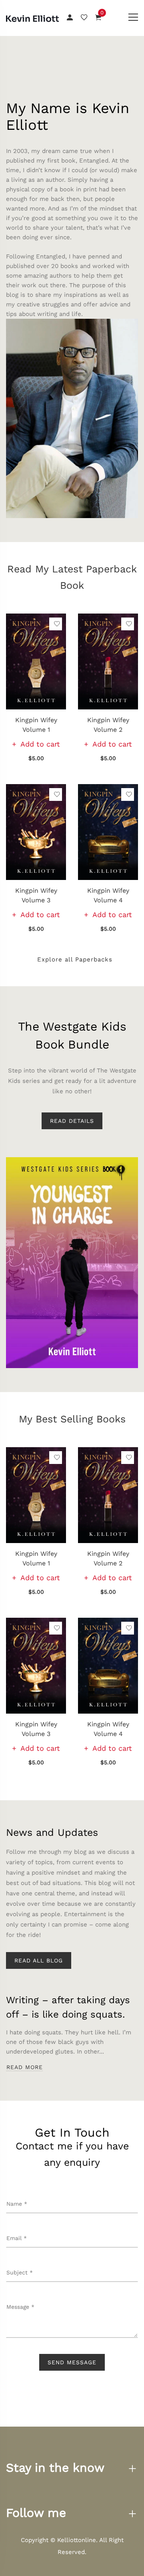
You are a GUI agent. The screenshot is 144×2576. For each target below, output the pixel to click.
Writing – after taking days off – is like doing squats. (68, 2007)
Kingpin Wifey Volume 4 (108, 895)
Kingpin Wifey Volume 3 (36, 895)
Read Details (72, 1121)
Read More (25, 2067)
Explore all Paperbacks (74, 959)
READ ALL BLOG (39, 1960)
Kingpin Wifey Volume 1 (36, 725)
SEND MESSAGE (72, 2362)
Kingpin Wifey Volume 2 (108, 725)
